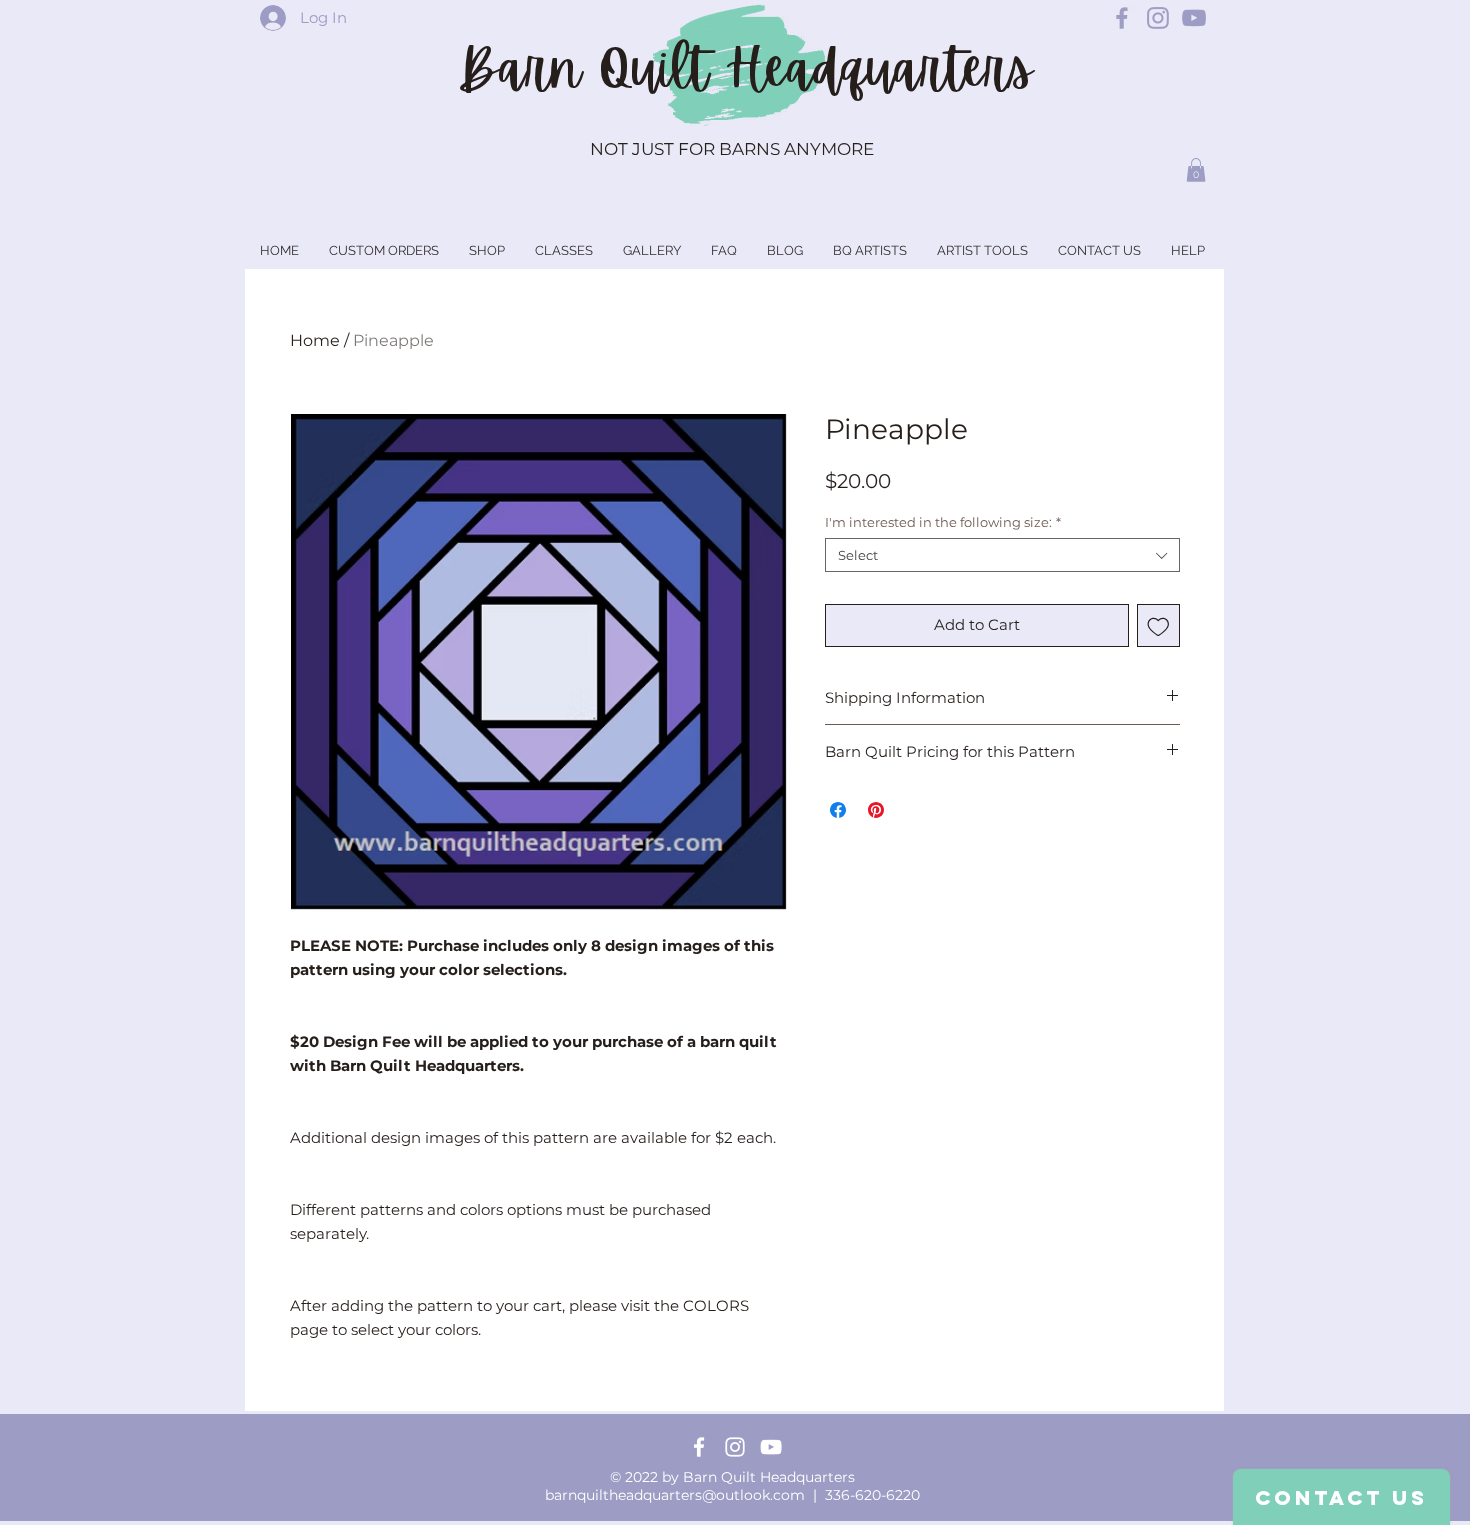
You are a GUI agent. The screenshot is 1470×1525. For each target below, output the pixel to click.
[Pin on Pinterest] (876, 810)
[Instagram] (735, 1447)
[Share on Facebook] (838, 810)
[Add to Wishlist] (1158, 625)
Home (315, 340)
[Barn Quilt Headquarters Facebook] (1122, 18)
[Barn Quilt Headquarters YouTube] (1194, 18)
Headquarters (879, 69)
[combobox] (1002, 555)
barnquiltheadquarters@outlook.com (675, 1495)
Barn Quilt (591, 69)
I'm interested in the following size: (943, 522)
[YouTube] (771, 1447)
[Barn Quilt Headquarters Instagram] (1158, 18)
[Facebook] (699, 1447)
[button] (1196, 170)
